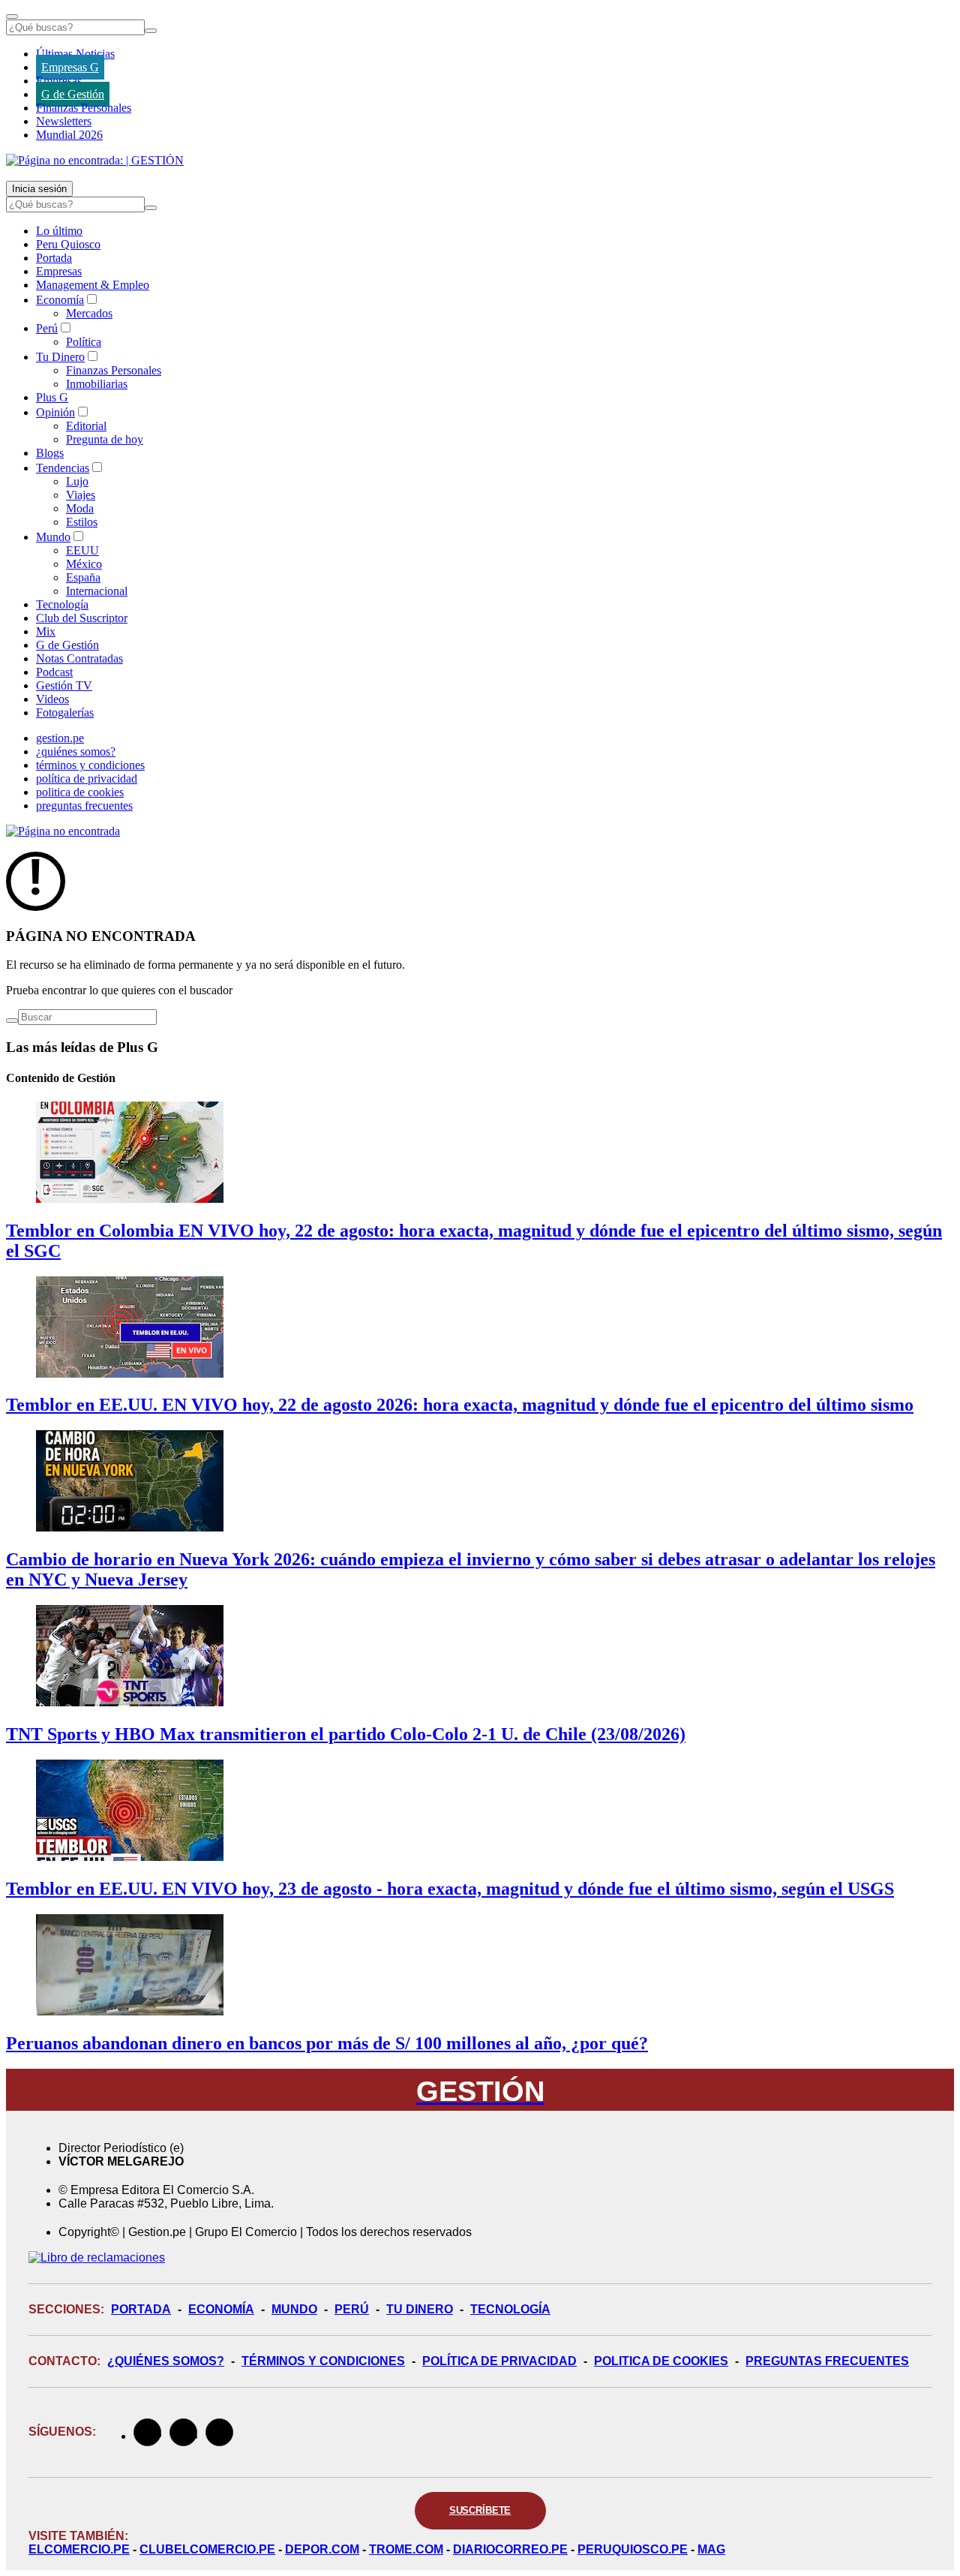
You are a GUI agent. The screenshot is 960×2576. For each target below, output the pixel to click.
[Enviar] (151, 31)
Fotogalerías (65, 712)
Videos (52, 699)
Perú (47, 328)
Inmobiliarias (97, 384)
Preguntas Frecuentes (827, 2361)
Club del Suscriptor (82, 618)
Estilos (82, 522)
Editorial (86, 426)
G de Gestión (73, 94)
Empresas (59, 81)
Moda (80, 508)
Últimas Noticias (75, 54)
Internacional (97, 591)
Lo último (59, 231)
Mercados (89, 313)
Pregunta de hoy (105, 439)
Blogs (50, 453)
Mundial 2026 (69, 135)
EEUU (82, 550)
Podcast (54, 672)
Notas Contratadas (79, 658)
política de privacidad (87, 779)
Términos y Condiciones (323, 2361)
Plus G (52, 397)
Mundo (53, 537)
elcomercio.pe (79, 2549)
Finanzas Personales (84, 108)
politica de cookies (80, 792)
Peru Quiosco (68, 244)
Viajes (81, 495)
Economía (60, 300)
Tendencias (63, 468)
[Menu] (12, 17)
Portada (54, 258)
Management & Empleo (93, 285)
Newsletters (64, 121)
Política (84, 342)
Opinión (55, 412)
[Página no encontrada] (63, 831)
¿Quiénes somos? (166, 2361)
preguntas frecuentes (84, 806)
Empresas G (70, 67)
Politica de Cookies (661, 2361)
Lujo (77, 481)
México (84, 564)
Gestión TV (64, 685)
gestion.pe (60, 738)
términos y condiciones (90, 765)
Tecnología (62, 604)
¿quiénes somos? (76, 751)
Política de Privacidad (499, 2361)
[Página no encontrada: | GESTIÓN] (95, 160)
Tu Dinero (60, 357)
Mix (46, 631)
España (83, 577)
